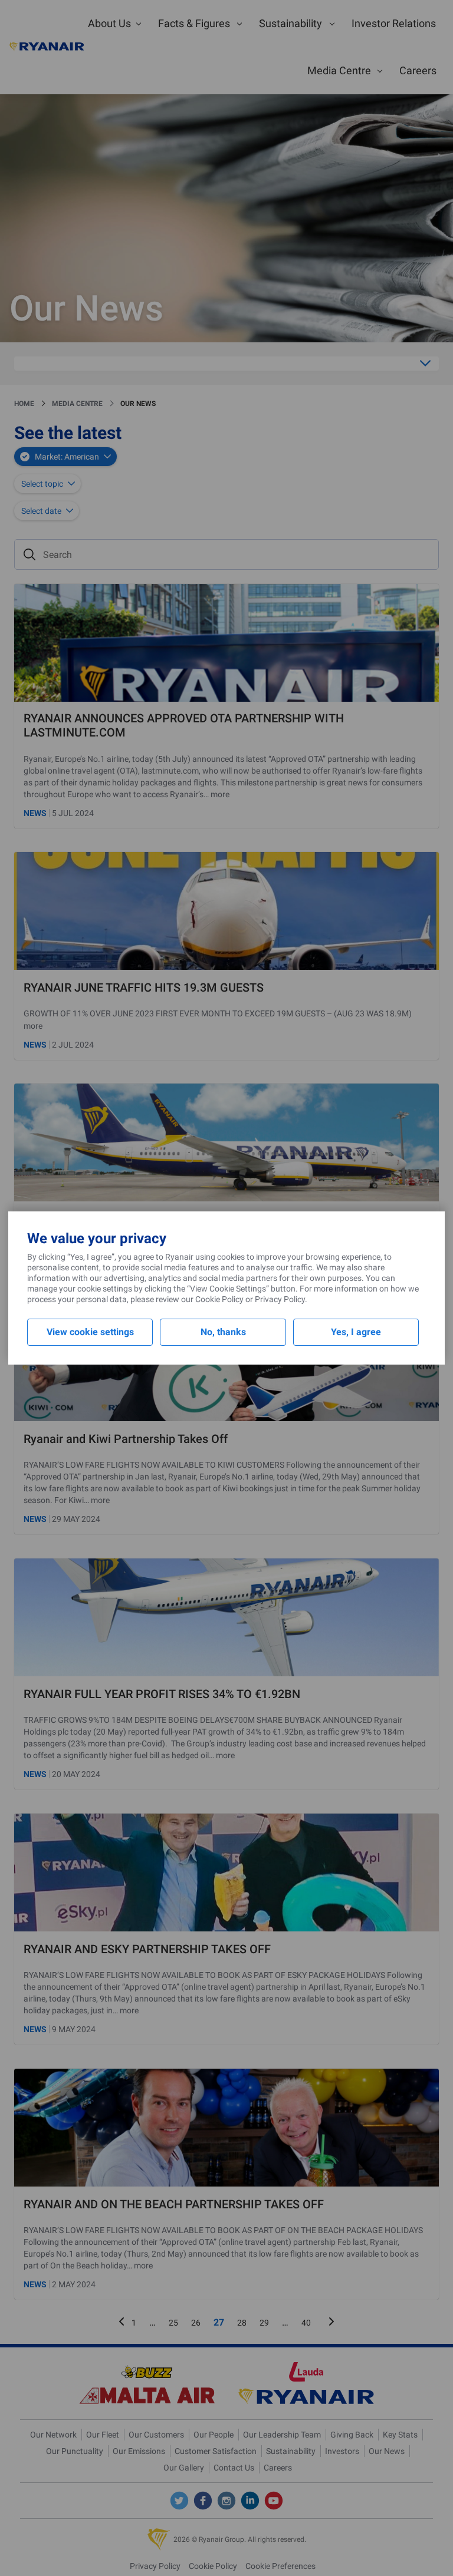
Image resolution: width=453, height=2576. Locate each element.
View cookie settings (90, 1332)
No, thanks (223, 1332)
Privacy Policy (280, 1299)
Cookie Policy (219, 1299)
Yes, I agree (356, 1332)
